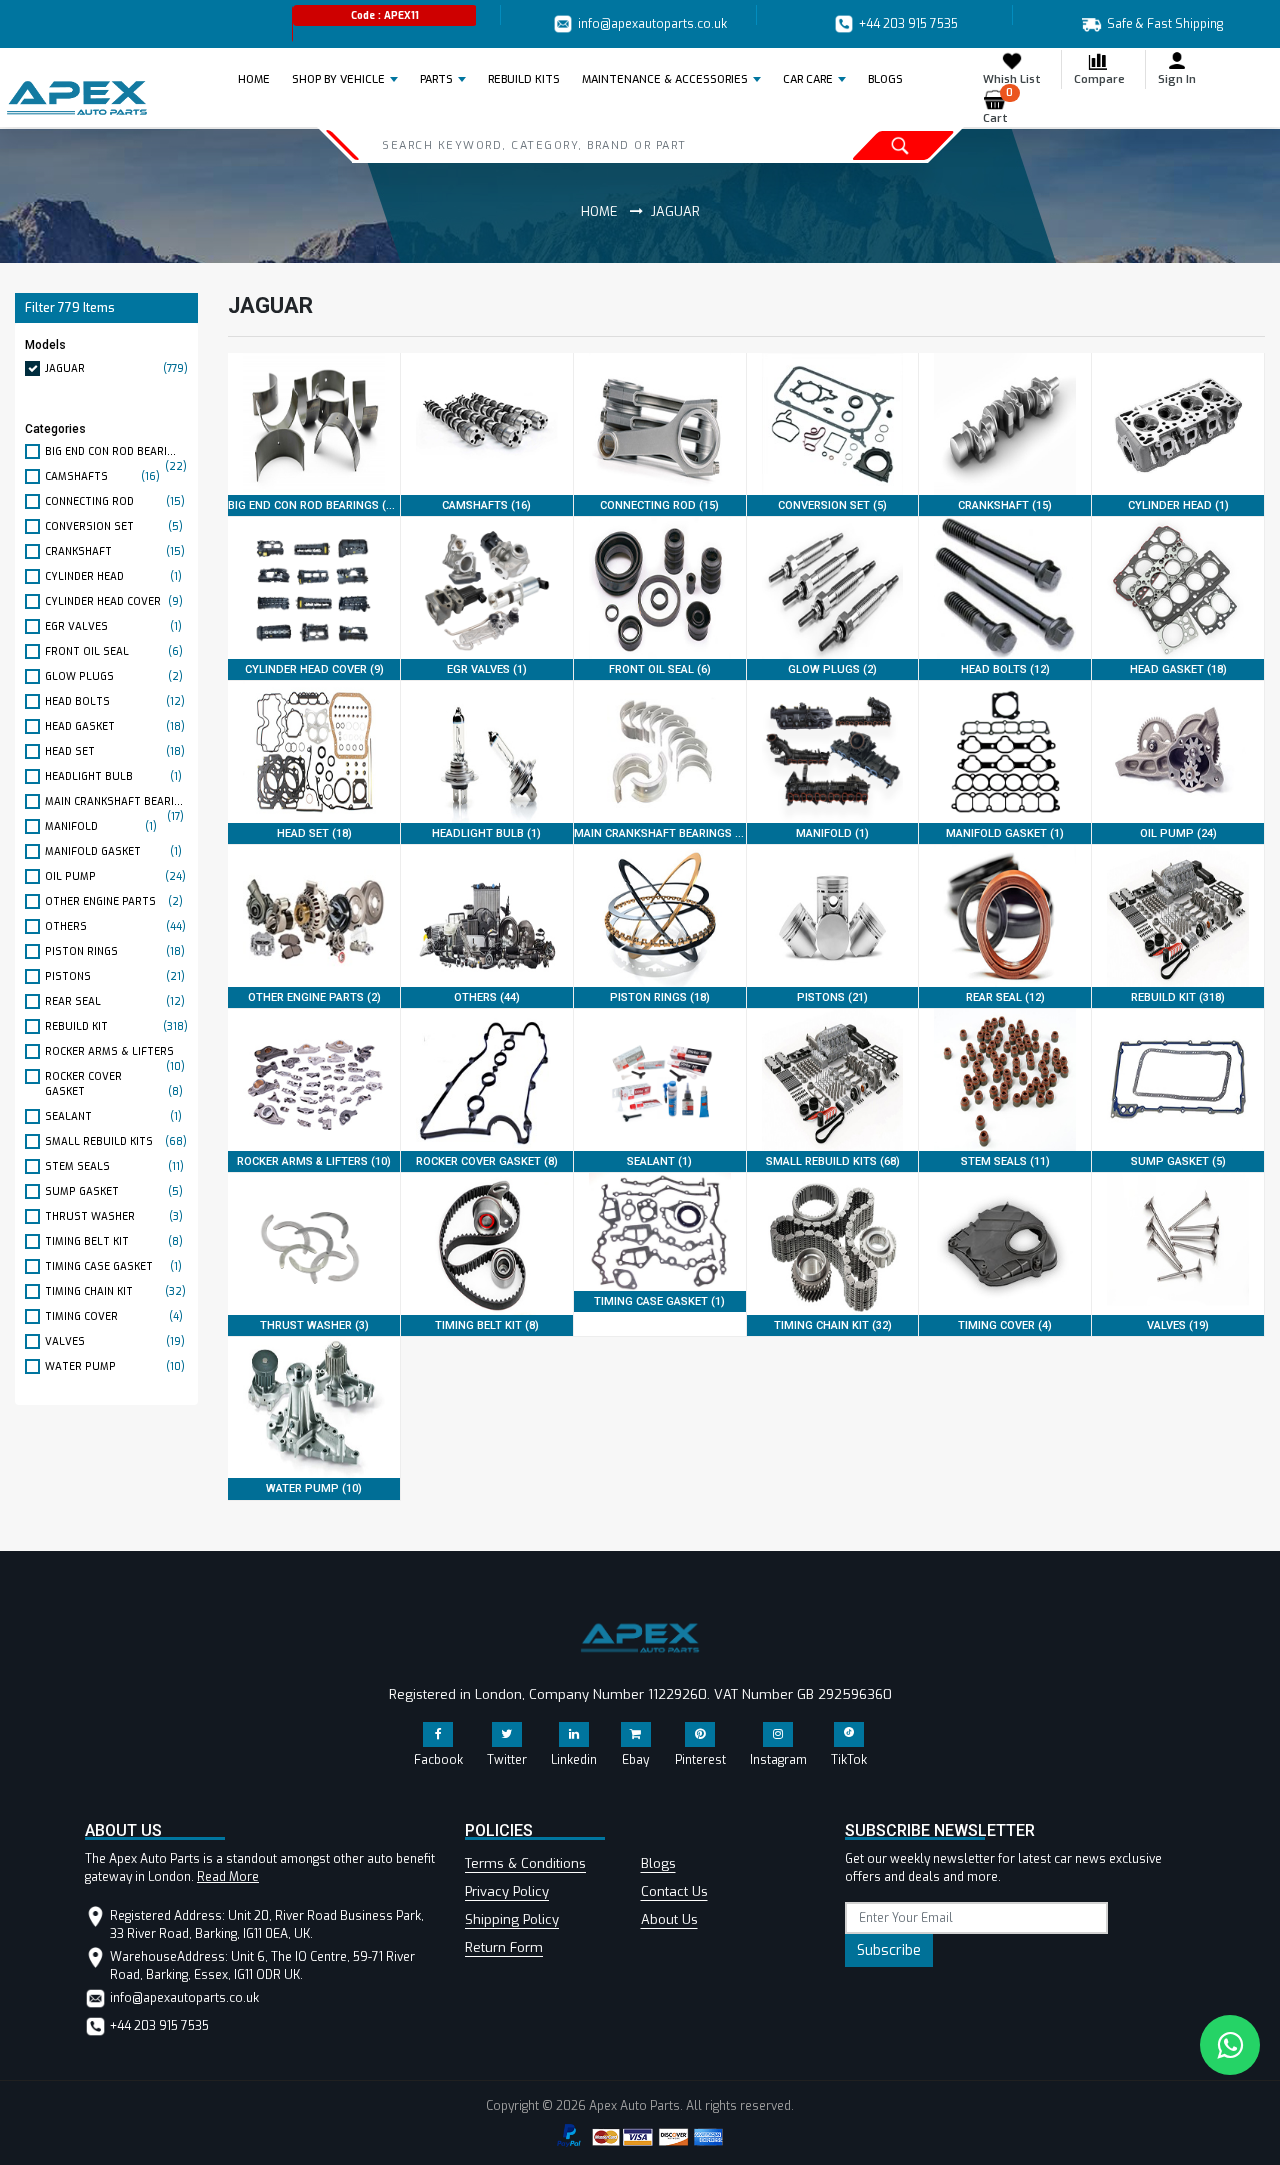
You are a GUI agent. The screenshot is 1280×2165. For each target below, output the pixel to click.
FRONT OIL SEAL (114, 651)
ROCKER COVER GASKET (114, 1084)
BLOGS (885, 79)
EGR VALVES (113, 626)
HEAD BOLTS (115, 701)
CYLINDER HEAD (113, 576)
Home (260, 79)
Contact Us (674, 1891)
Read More (228, 1877)
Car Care (808, 79)
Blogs (658, 1863)
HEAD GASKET (115, 726)
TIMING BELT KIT (114, 1241)
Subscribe (889, 1950)
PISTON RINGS (115, 951)
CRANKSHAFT (115, 551)
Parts (436, 79)
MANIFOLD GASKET (113, 851)
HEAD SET (115, 751)
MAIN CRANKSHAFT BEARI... (114, 802)
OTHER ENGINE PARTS (114, 901)
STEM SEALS (114, 1166)
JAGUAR (116, 368)
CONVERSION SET (114, 526)
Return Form (504, 1947)
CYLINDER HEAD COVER (114, 601)
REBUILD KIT (116, 1026)
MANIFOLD (101, 826)
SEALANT (113, 1116)
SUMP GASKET (114, 1191)
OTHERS (115, 926)
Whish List (1012, 79)
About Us (669, 1919)
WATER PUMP (115, 1366)
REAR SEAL (115, 1001)
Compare (1099, 79)
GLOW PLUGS (114, 676)
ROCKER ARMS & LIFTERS (115, 1052)
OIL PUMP (115, 876)
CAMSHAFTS (102, 476)
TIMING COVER (114, 1316)
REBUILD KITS (524, 79)
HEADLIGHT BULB (113, 776)
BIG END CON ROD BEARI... (116, 452)
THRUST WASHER (114, 1216)
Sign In (1177, 79)
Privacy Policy (507, 1891)
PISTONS (115, 976)
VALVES (115, 1341)
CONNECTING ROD (115, 501)
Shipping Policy (512, 1919)
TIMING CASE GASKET (113, 1266)
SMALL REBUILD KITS (116, 1141)
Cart (998, 107)
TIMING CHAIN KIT (115, 1291)
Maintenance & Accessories (665, 79)
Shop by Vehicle (338, 79)
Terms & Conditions (525, 1863)
